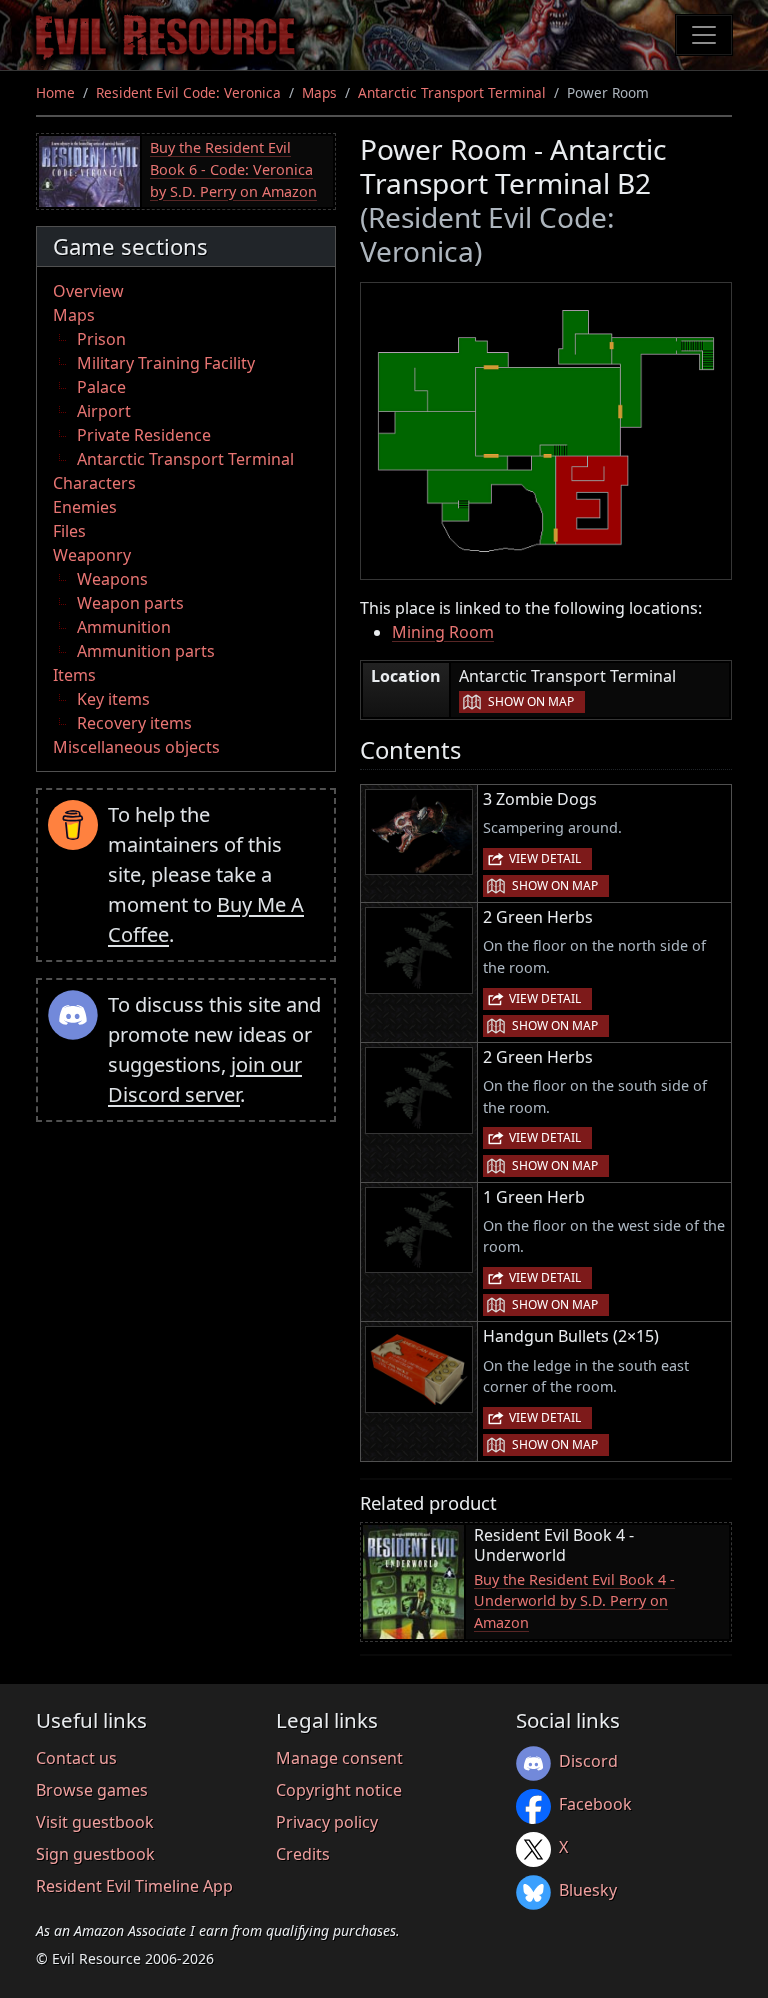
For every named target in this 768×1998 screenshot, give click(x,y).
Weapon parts (130, 603)
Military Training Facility (166, 363)
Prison (101, 339)
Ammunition (124, 627)
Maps (319, 92)
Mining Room (443, 632)
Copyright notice (339, 1790)
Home (55, 92)
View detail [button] (545, 858)
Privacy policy (327, 1822)
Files (69, 531)
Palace (101, 387)
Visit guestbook (95, 1822)
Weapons (112, 579)
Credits (303, 1854)
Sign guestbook (95, 1854)
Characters (94, 483)
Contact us (76, 1758)
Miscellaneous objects (136, 747)
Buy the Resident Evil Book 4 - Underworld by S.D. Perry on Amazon (574, 1601)
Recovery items (134, 723)
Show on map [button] (531, 701)
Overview (88, 291)
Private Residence (144, 435)
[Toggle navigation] (704, 35)
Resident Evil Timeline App (134, 1886)
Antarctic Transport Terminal (452, 92)
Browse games (92, 1790)
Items (74, 675)
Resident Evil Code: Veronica (188, 92)
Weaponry (92, 555)
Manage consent (339, 1758)
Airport (104, 411)
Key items (113, 699)
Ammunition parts (146, 651)
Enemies (85, 507)
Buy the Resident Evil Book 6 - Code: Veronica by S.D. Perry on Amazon (233, 169)
